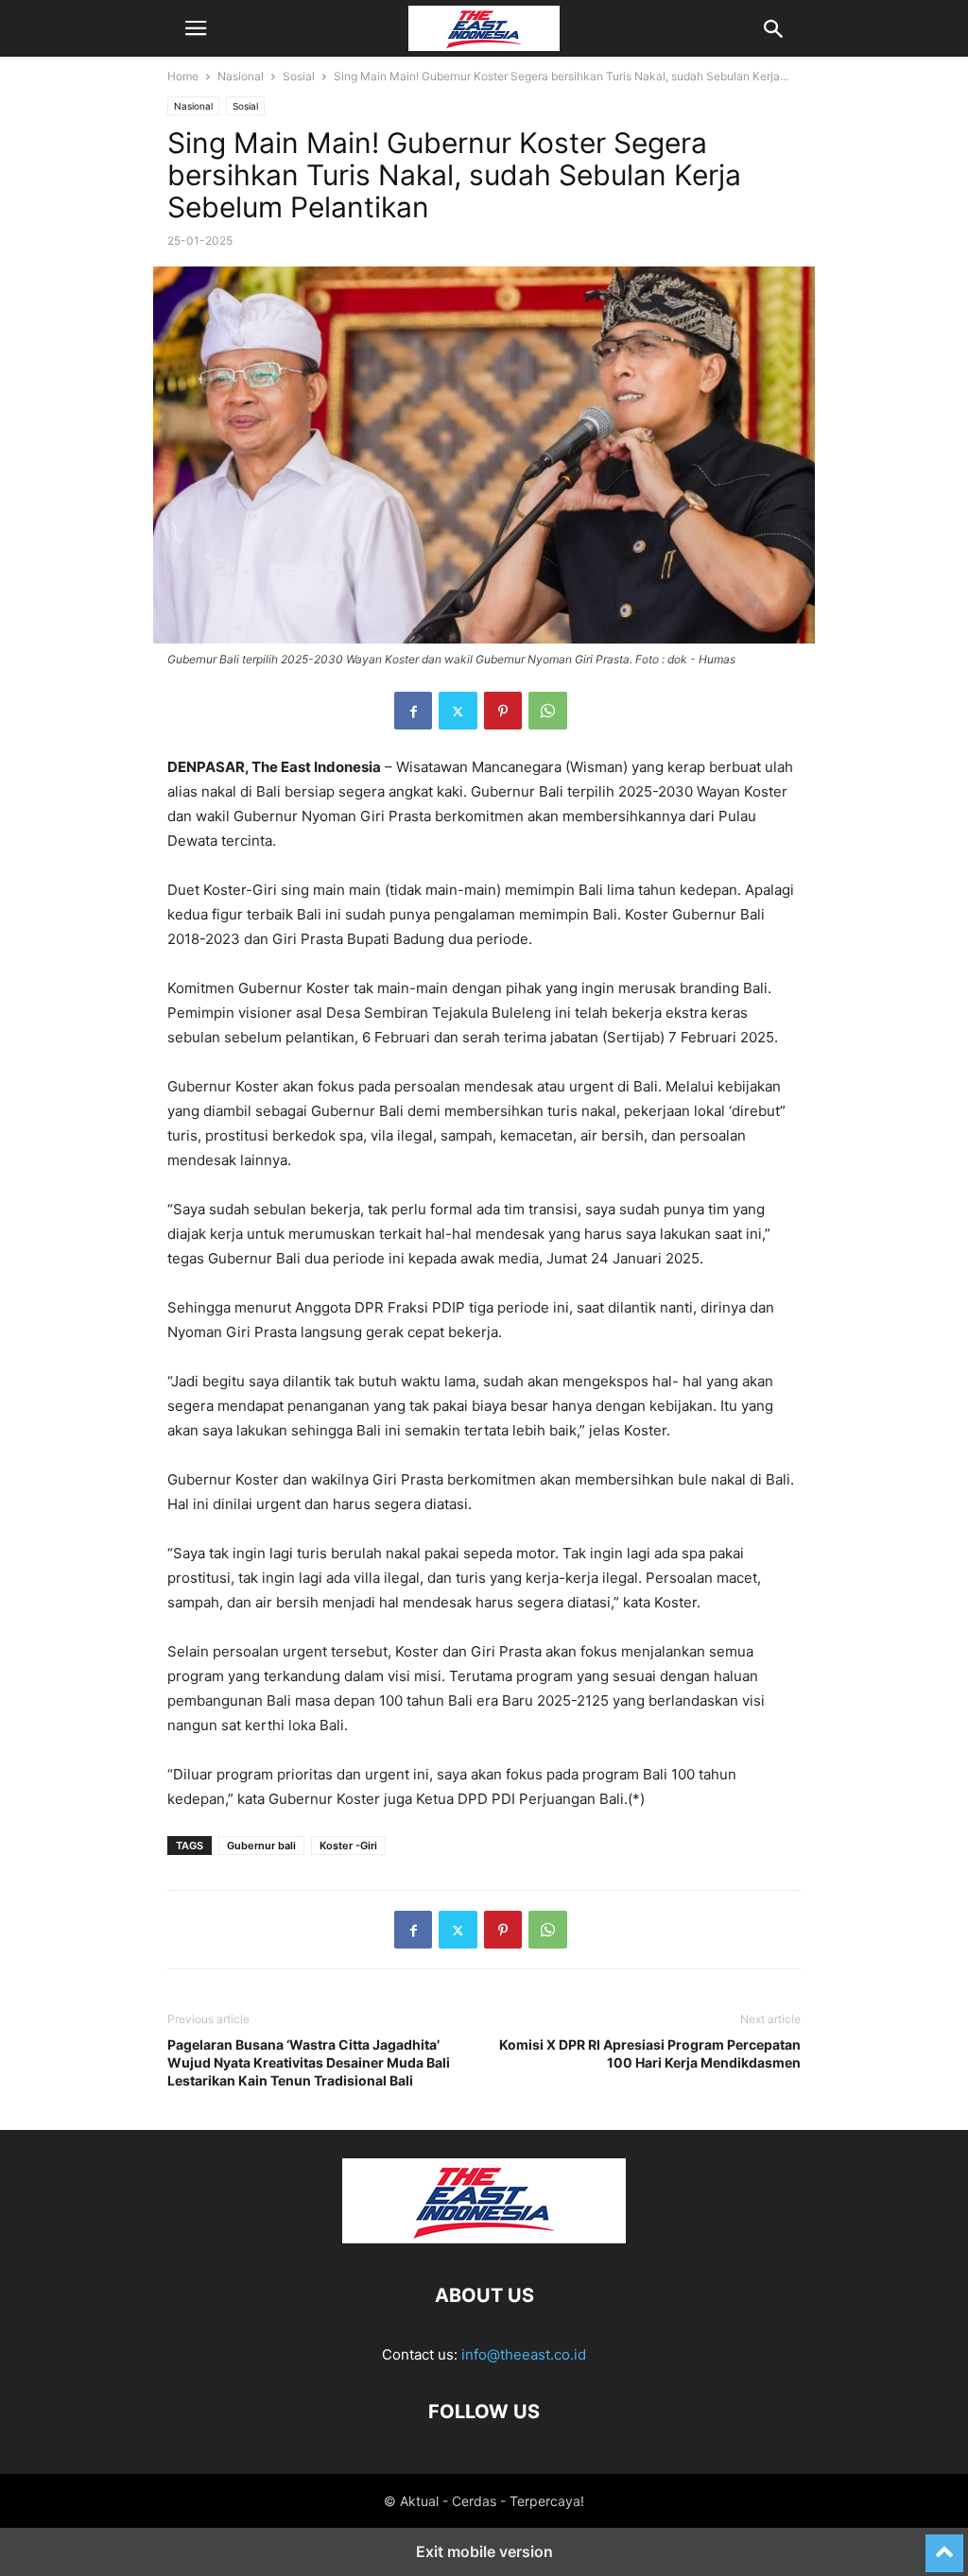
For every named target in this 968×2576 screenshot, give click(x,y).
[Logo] (484, 2238)
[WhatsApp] (548, 711)
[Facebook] (413, 711)
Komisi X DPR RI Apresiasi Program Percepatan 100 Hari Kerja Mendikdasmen (650, 2053)
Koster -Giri (348, 1846)
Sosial (299, 76)
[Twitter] (458, 711)
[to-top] (944, 2545)
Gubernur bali (261, 1846)
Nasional (241, 76)
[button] (196, 28)
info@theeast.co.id (524, 2354)
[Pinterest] (503, 711)
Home (183, 76)
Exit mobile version (484, 2551)
